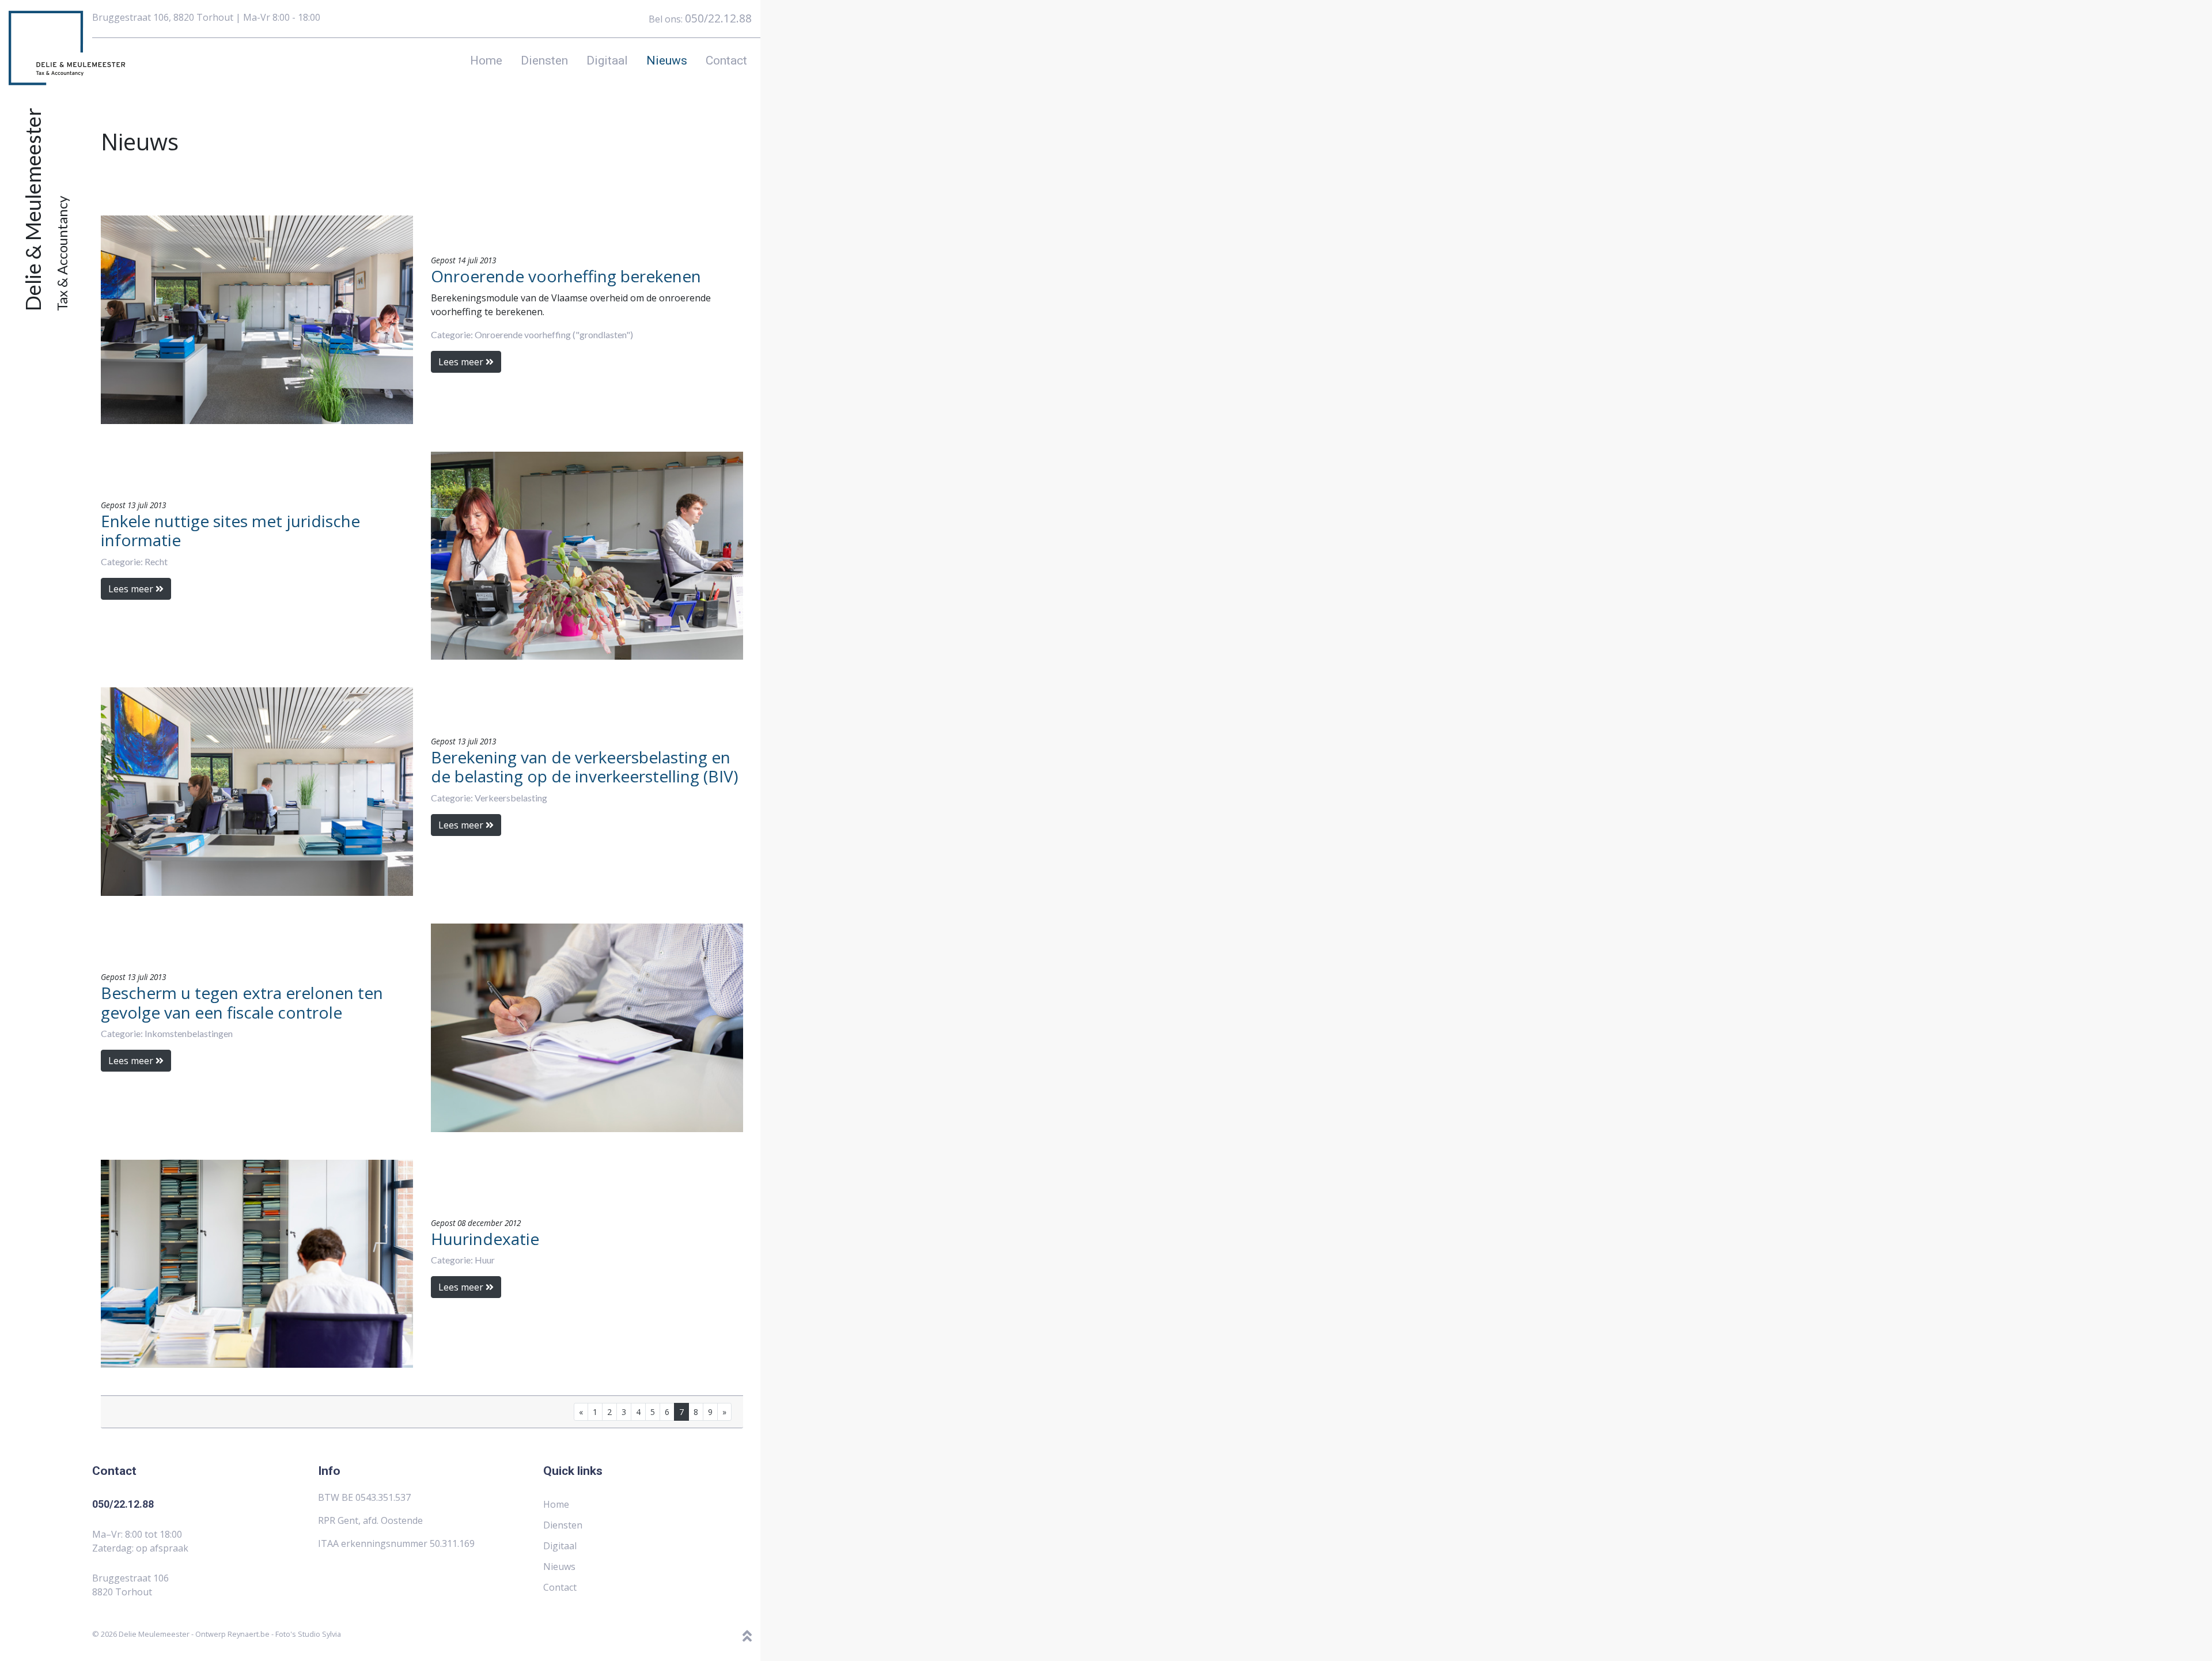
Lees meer (462, 362)
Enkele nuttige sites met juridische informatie (230, 531)
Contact (726, 60)
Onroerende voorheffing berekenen (566, 276)
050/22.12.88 (718, 18)
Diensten (544, 60)
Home (486, 60)
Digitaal (607, 60)
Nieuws (667, 60)
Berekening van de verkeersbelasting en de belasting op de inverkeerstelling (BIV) (584, 767)
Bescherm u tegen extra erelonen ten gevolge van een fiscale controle (242, 1002)
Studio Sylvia (319, 1634)
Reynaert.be (249, 1634)
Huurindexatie (485, 1239)
